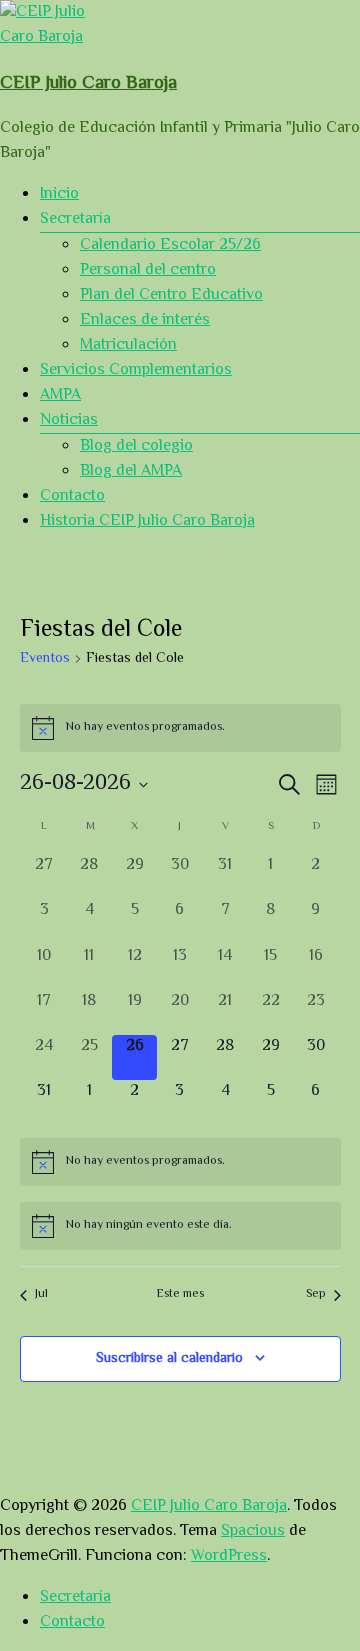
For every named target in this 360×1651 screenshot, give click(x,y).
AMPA (60, 395)
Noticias (69, 420)
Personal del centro (148, 270)
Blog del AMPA (131, 471)
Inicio (59, 194)
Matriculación (128, 345)
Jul (41, 1295)
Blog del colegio (136, 446)
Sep (316, 1295)
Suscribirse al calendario (169, 1359)
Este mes (180, 1295)
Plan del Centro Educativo (171, 295)
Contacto (72, 496)
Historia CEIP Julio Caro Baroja (147, 521)
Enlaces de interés (145, 320)
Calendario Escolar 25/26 (170, 245)
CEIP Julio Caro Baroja (88, 83)
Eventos (45, 660)
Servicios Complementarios (136, 370)
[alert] (180, 728)
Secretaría (75, 1597)
